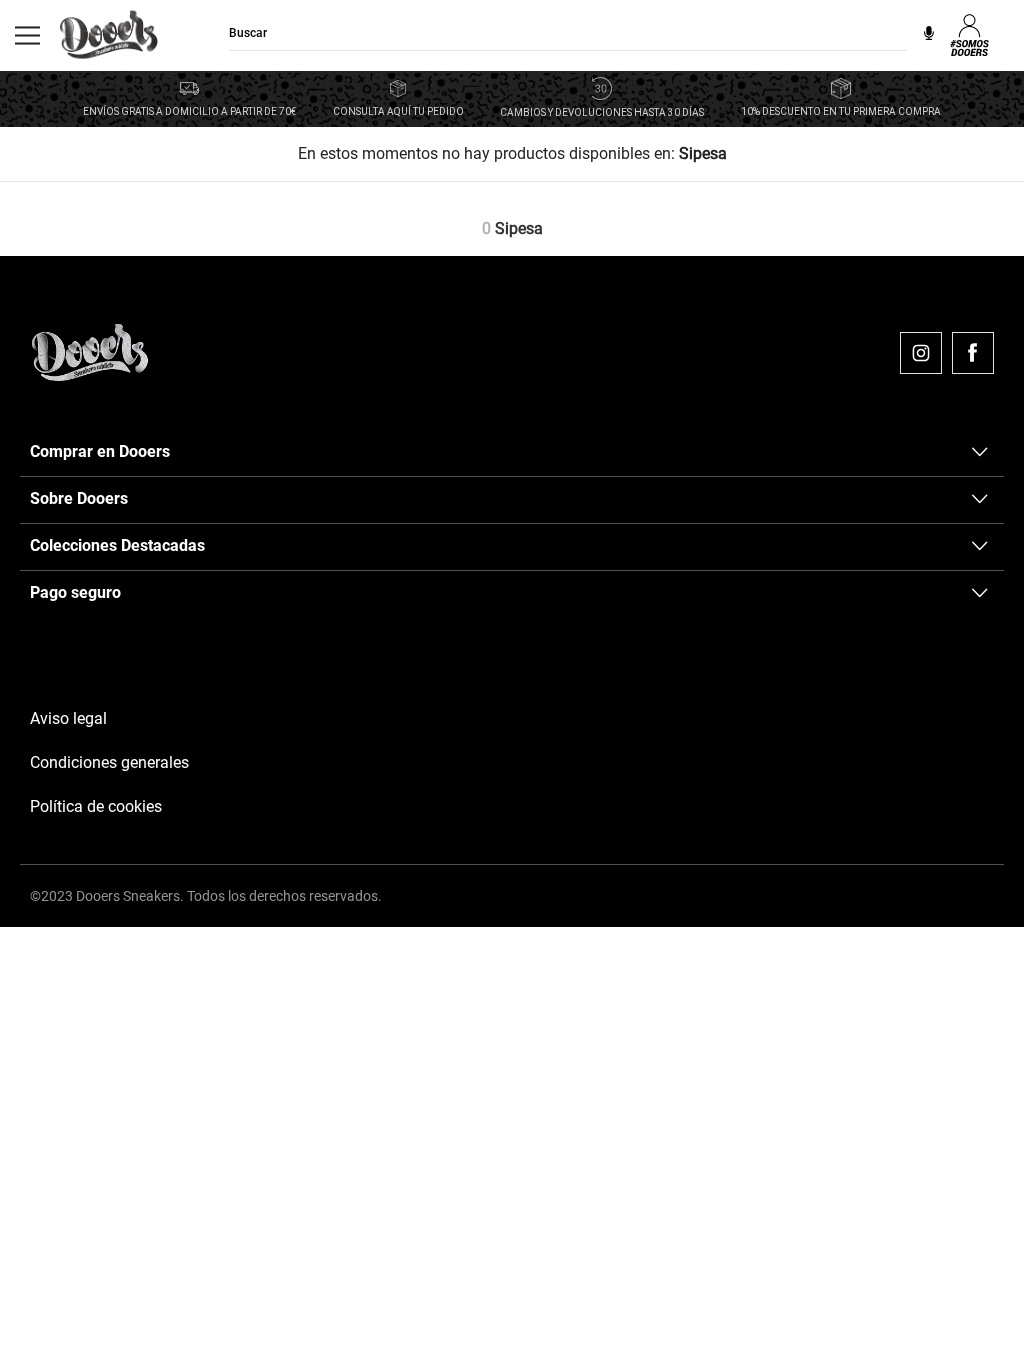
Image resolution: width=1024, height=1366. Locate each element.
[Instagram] (921, 353)
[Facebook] (973, 353)
